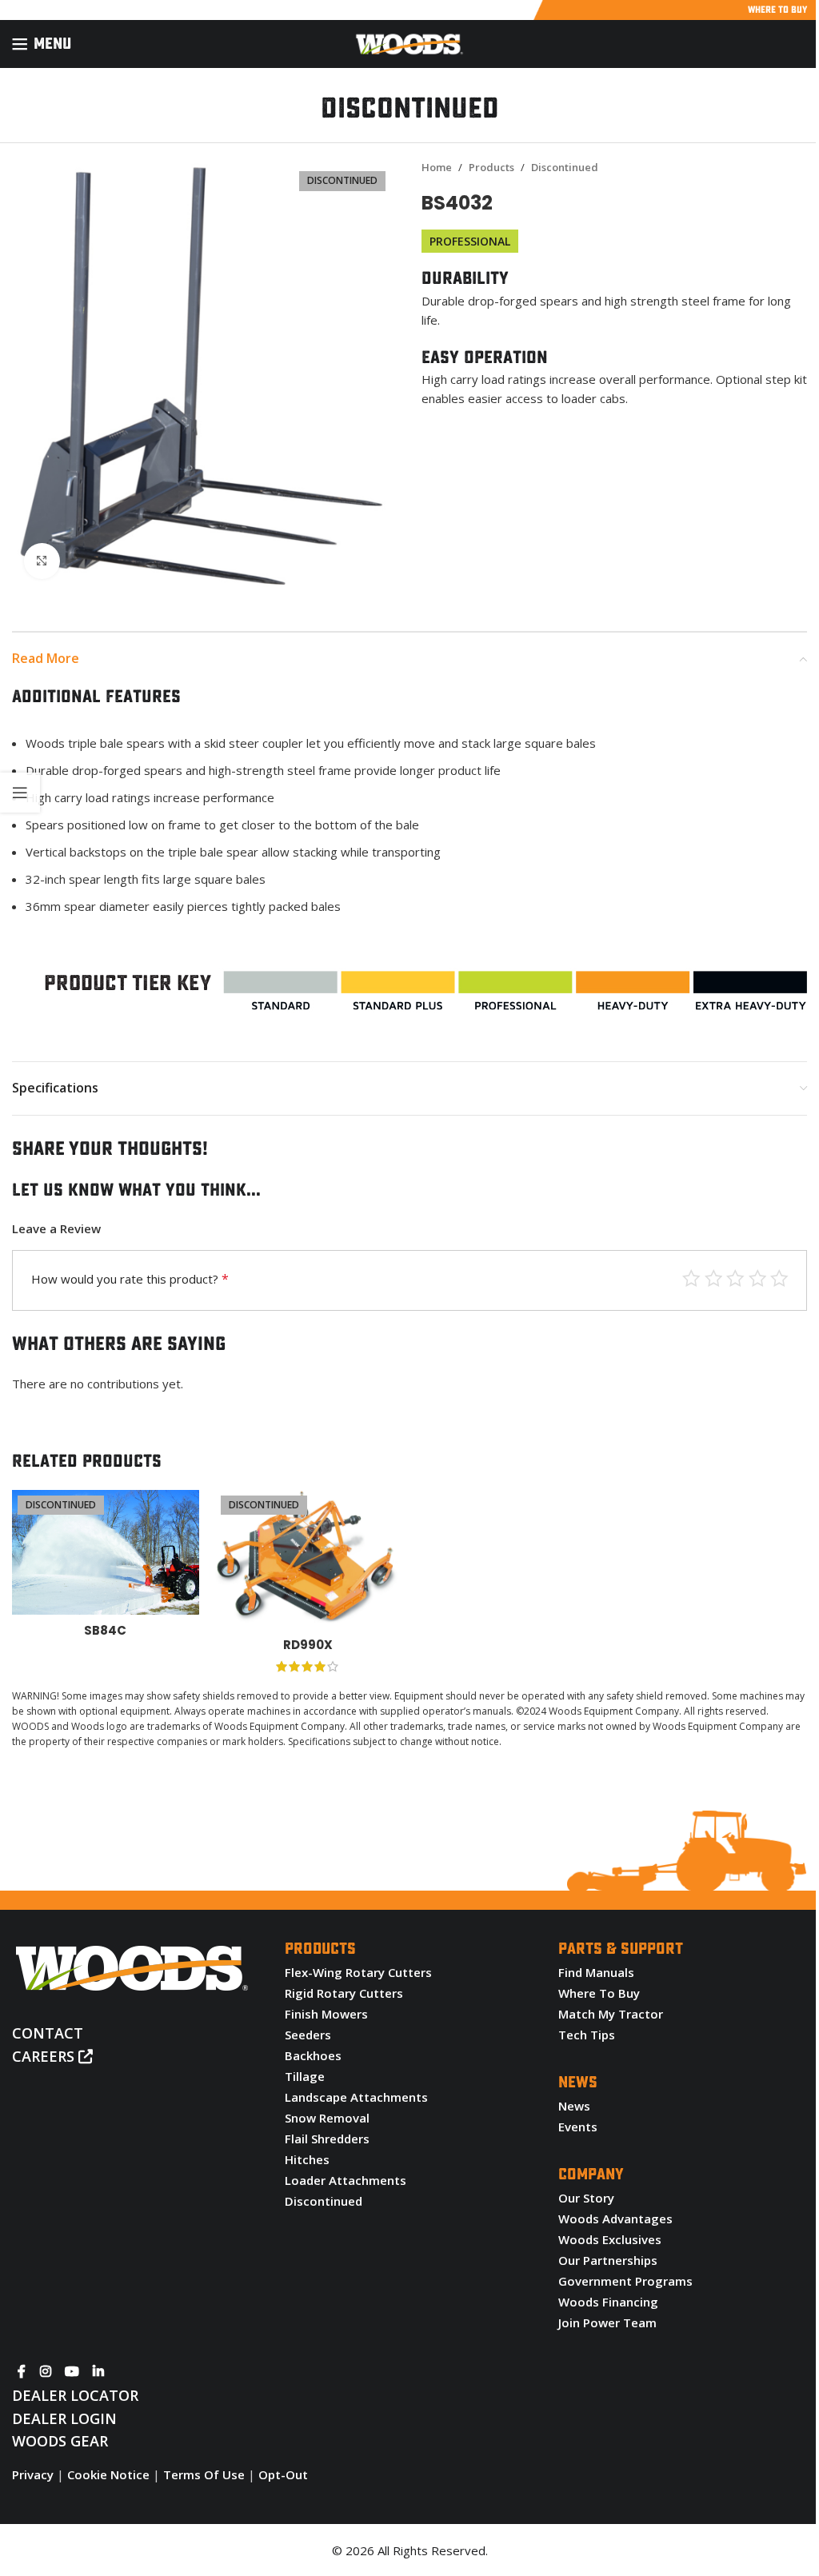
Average (735, 1278)
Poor (779, 1278)
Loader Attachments (346, 2180)
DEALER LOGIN (64, 2418)
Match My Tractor (611, 2014)
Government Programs (625, 2281)
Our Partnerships (608, 2260)
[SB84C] (106, 1552)
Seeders (308, 2035)
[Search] (807, 44)
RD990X (308, 1645)
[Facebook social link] (22, 2371)
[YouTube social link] (72, 2371)
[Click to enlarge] (42, 561)
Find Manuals (596, 1972)
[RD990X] (309, 1560)
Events (578, 2127)
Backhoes (313, 2055)
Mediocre (758, 1278)
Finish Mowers (326, 2014)
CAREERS (45, 2056)
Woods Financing (608, 2302)
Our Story (586, 2198)
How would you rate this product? (130, 1279)
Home (437, 167)
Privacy (33, 2474)
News (574, 2106)
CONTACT (48, 2033)
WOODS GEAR (60, 2441)
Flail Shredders (327, 2139)
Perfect (691, 1278)
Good (714, 1278)
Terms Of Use (204, 2474)
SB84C (105, 1630)
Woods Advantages (615, 2219)
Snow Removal (327, 2118)
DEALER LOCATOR (75, 2395)
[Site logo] (409, 42)
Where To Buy (599, 1993)
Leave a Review (56, 1228)
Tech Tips (587, 2035)
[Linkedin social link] (99, 2371)
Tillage (305, 2076)
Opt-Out (283, 2474)
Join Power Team (607, 2322)
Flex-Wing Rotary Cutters (358, 1972)
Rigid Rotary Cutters (344, 1993)
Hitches (307, 2159)
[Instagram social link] (45, 2371)
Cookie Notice (108, 2474)
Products (491, 167)
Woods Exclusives (610, 2239)
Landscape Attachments (356, 2097)
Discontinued (565, 167)
